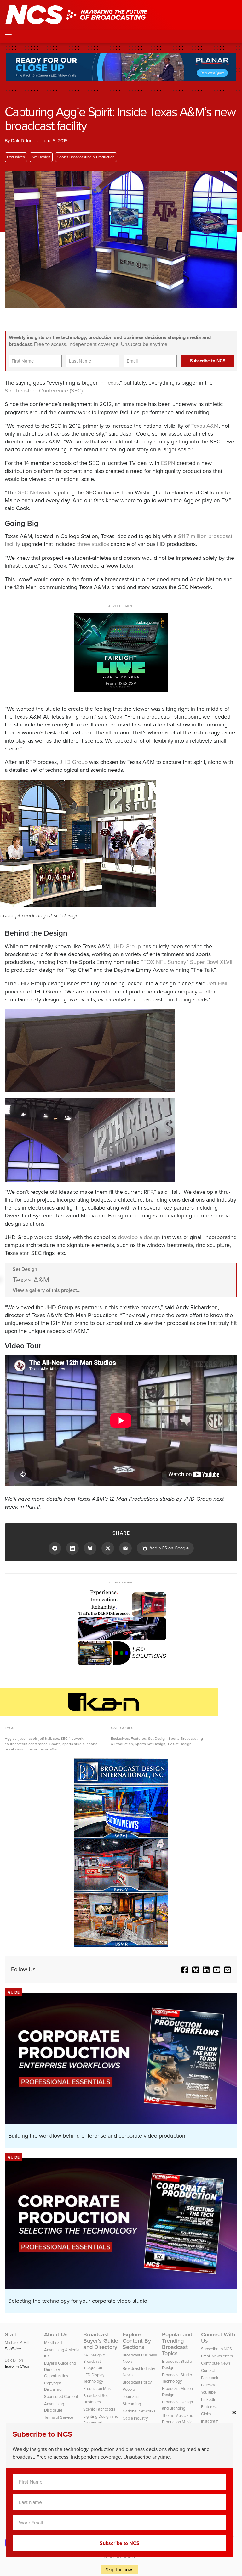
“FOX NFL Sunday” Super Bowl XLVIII (187, 962)
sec (56, 1739)
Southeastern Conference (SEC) (44, 391)
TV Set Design (179, 1744)
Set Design (41, 157)
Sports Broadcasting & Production (86, 157)
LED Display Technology (94, 2378)
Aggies (11, 1739)
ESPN (168, 463)
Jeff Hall (217, 983)
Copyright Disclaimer (53, 2386)
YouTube (208, 2392)
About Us (56, 2334)
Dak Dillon (22, 141)
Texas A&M (205, 426)
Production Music (98, 2388)
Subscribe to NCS (216, 2349)
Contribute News (216, 2363)
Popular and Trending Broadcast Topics (177, 2344)
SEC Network (34, 492)
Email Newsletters (217, 2356)
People (129, 2389)
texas (33, 1749)
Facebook (210, 2378)
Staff (11, 2334)
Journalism (132, 2397)
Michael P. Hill (17, 2342)
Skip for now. (120, 2570)
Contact (208, 2370)
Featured (138, 1739)
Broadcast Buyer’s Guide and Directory (101, 2341)
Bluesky (208, 2385)
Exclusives (16, 157)
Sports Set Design (150, 1744)
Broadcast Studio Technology (177, 2378)
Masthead (53, 2342)
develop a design (139, 1237)
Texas (112, 383)
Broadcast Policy (137, 2382)
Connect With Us (218, 2338)
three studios (93, 544)
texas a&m (49, 1749)
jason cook (28, 1739)
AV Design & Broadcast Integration (94, 2361)
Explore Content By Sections (137, 2341)
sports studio (74, 1744)
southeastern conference (26, 1744)
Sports (55, 1744)
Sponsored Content (61, 2397)
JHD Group (74, 762)
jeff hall (45, 1739)
